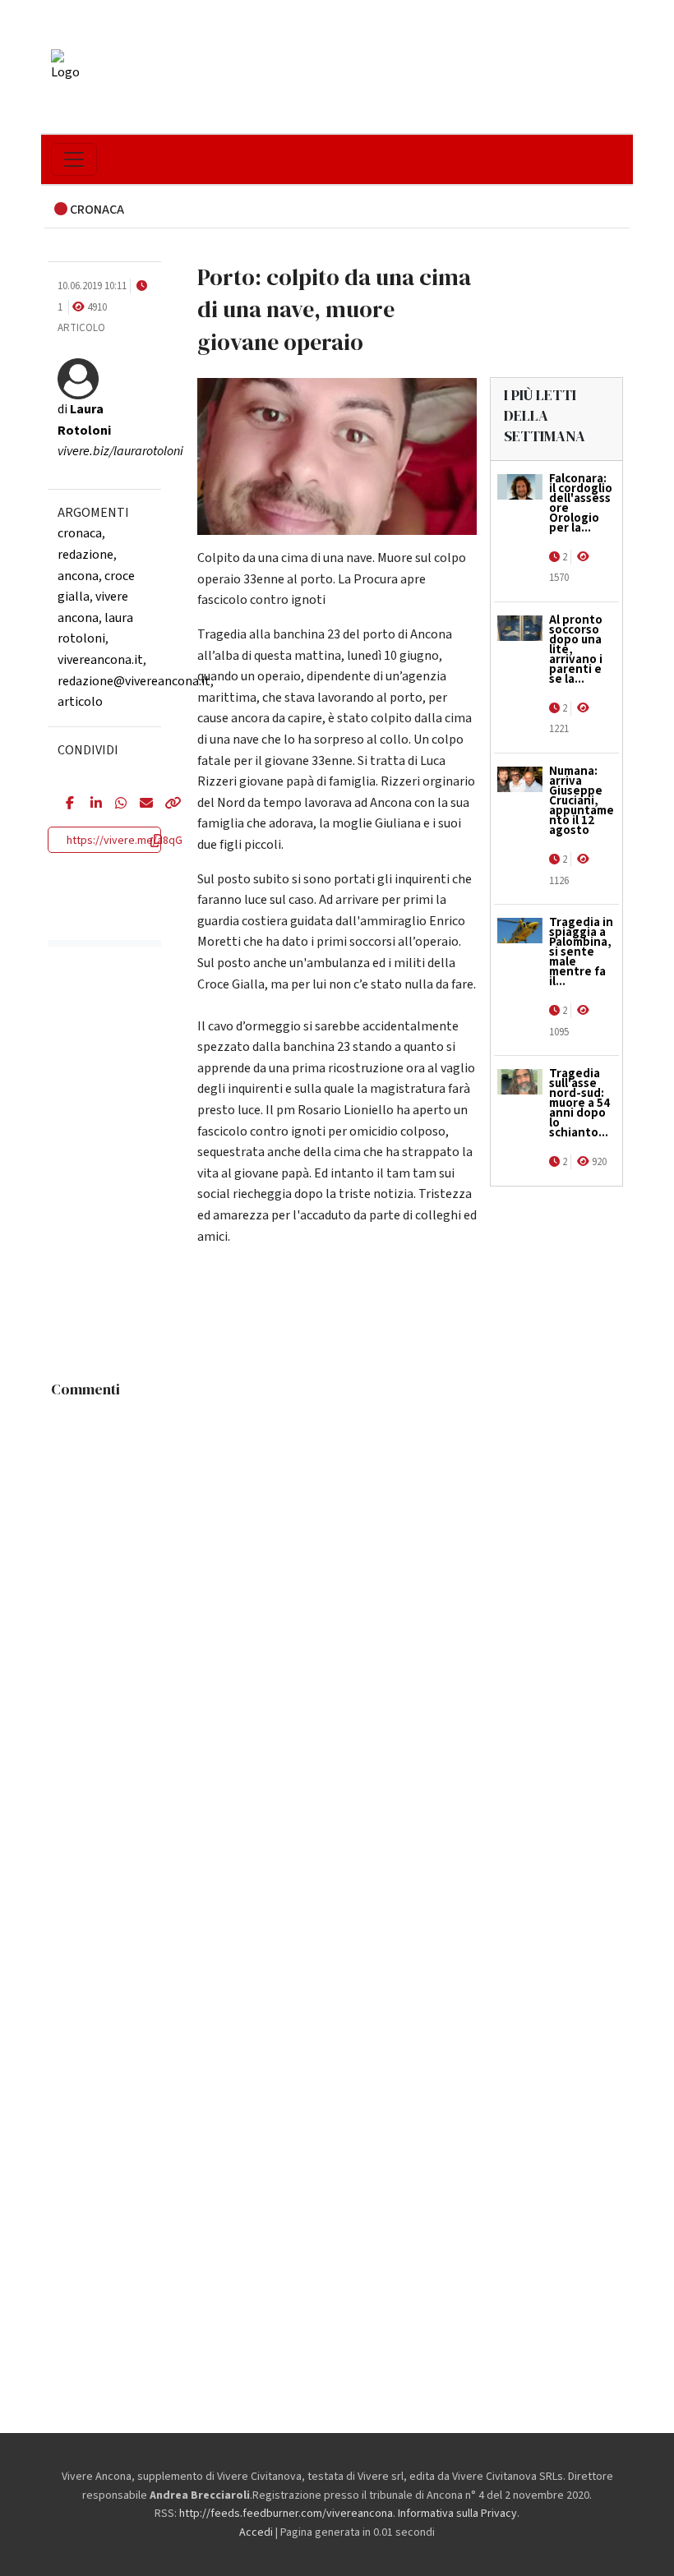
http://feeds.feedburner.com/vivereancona (286, 2514)
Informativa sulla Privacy (457, 2514)
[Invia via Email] (140, 804)
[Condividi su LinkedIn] (90, 804)
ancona (78, 576)
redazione (85, 555)
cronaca (80, 533)
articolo (80, 702)
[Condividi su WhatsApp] (115, 804)
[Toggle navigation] (74, 159)
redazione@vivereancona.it (134, 681)
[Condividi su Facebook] (66, 804)
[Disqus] (337, 1611)
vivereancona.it (100, 660)
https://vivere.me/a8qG (125, 841)
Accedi (256, 2532)
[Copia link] (164, 804)
